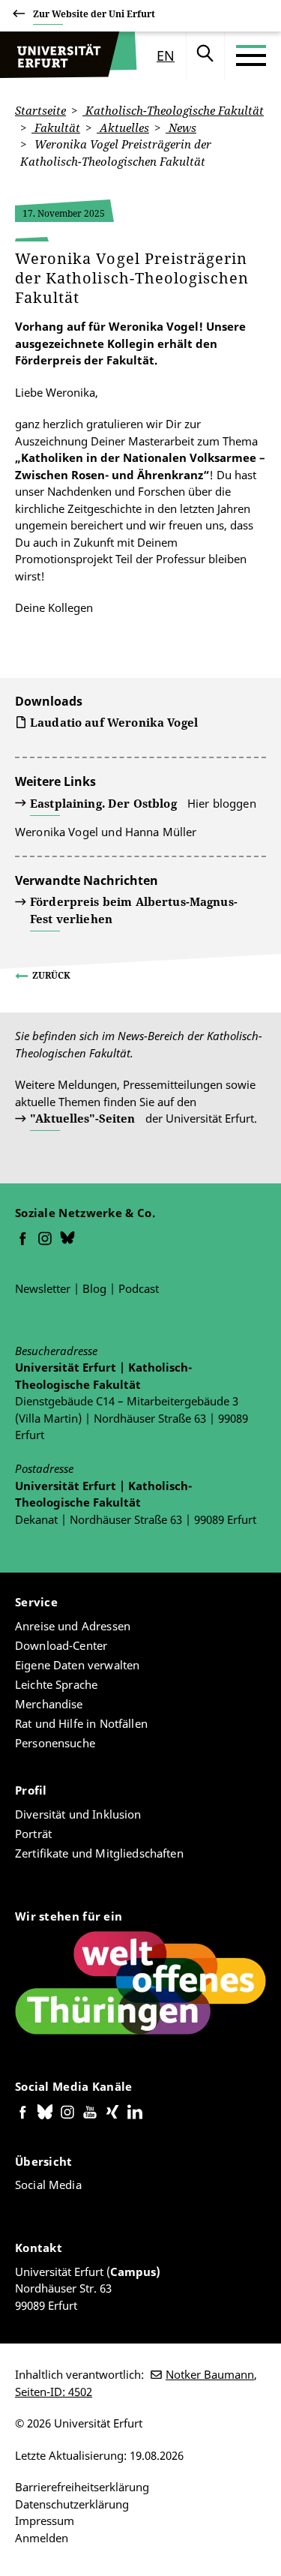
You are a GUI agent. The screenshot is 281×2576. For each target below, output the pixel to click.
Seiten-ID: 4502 (54, 2392)
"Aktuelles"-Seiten (82, 1118)
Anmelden (42, 2538)
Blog (94, 1288)
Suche (205, 55)
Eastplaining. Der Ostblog (103, 803)
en (166, 55)
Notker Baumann (210, 2374)
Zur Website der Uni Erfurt (94, 14)
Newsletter (43, 1288)
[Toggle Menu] (251, 55)
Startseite (40, 110)
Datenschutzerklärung (72, 2504)
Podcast (139, 1288)
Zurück (51, 975)
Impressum (45, 2521)
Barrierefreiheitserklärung (82, 2487)
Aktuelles (123, 127)
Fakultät (56, 127)
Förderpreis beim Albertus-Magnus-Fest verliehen (134, 910)
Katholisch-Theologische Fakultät (173, 110)
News (181, 127)
